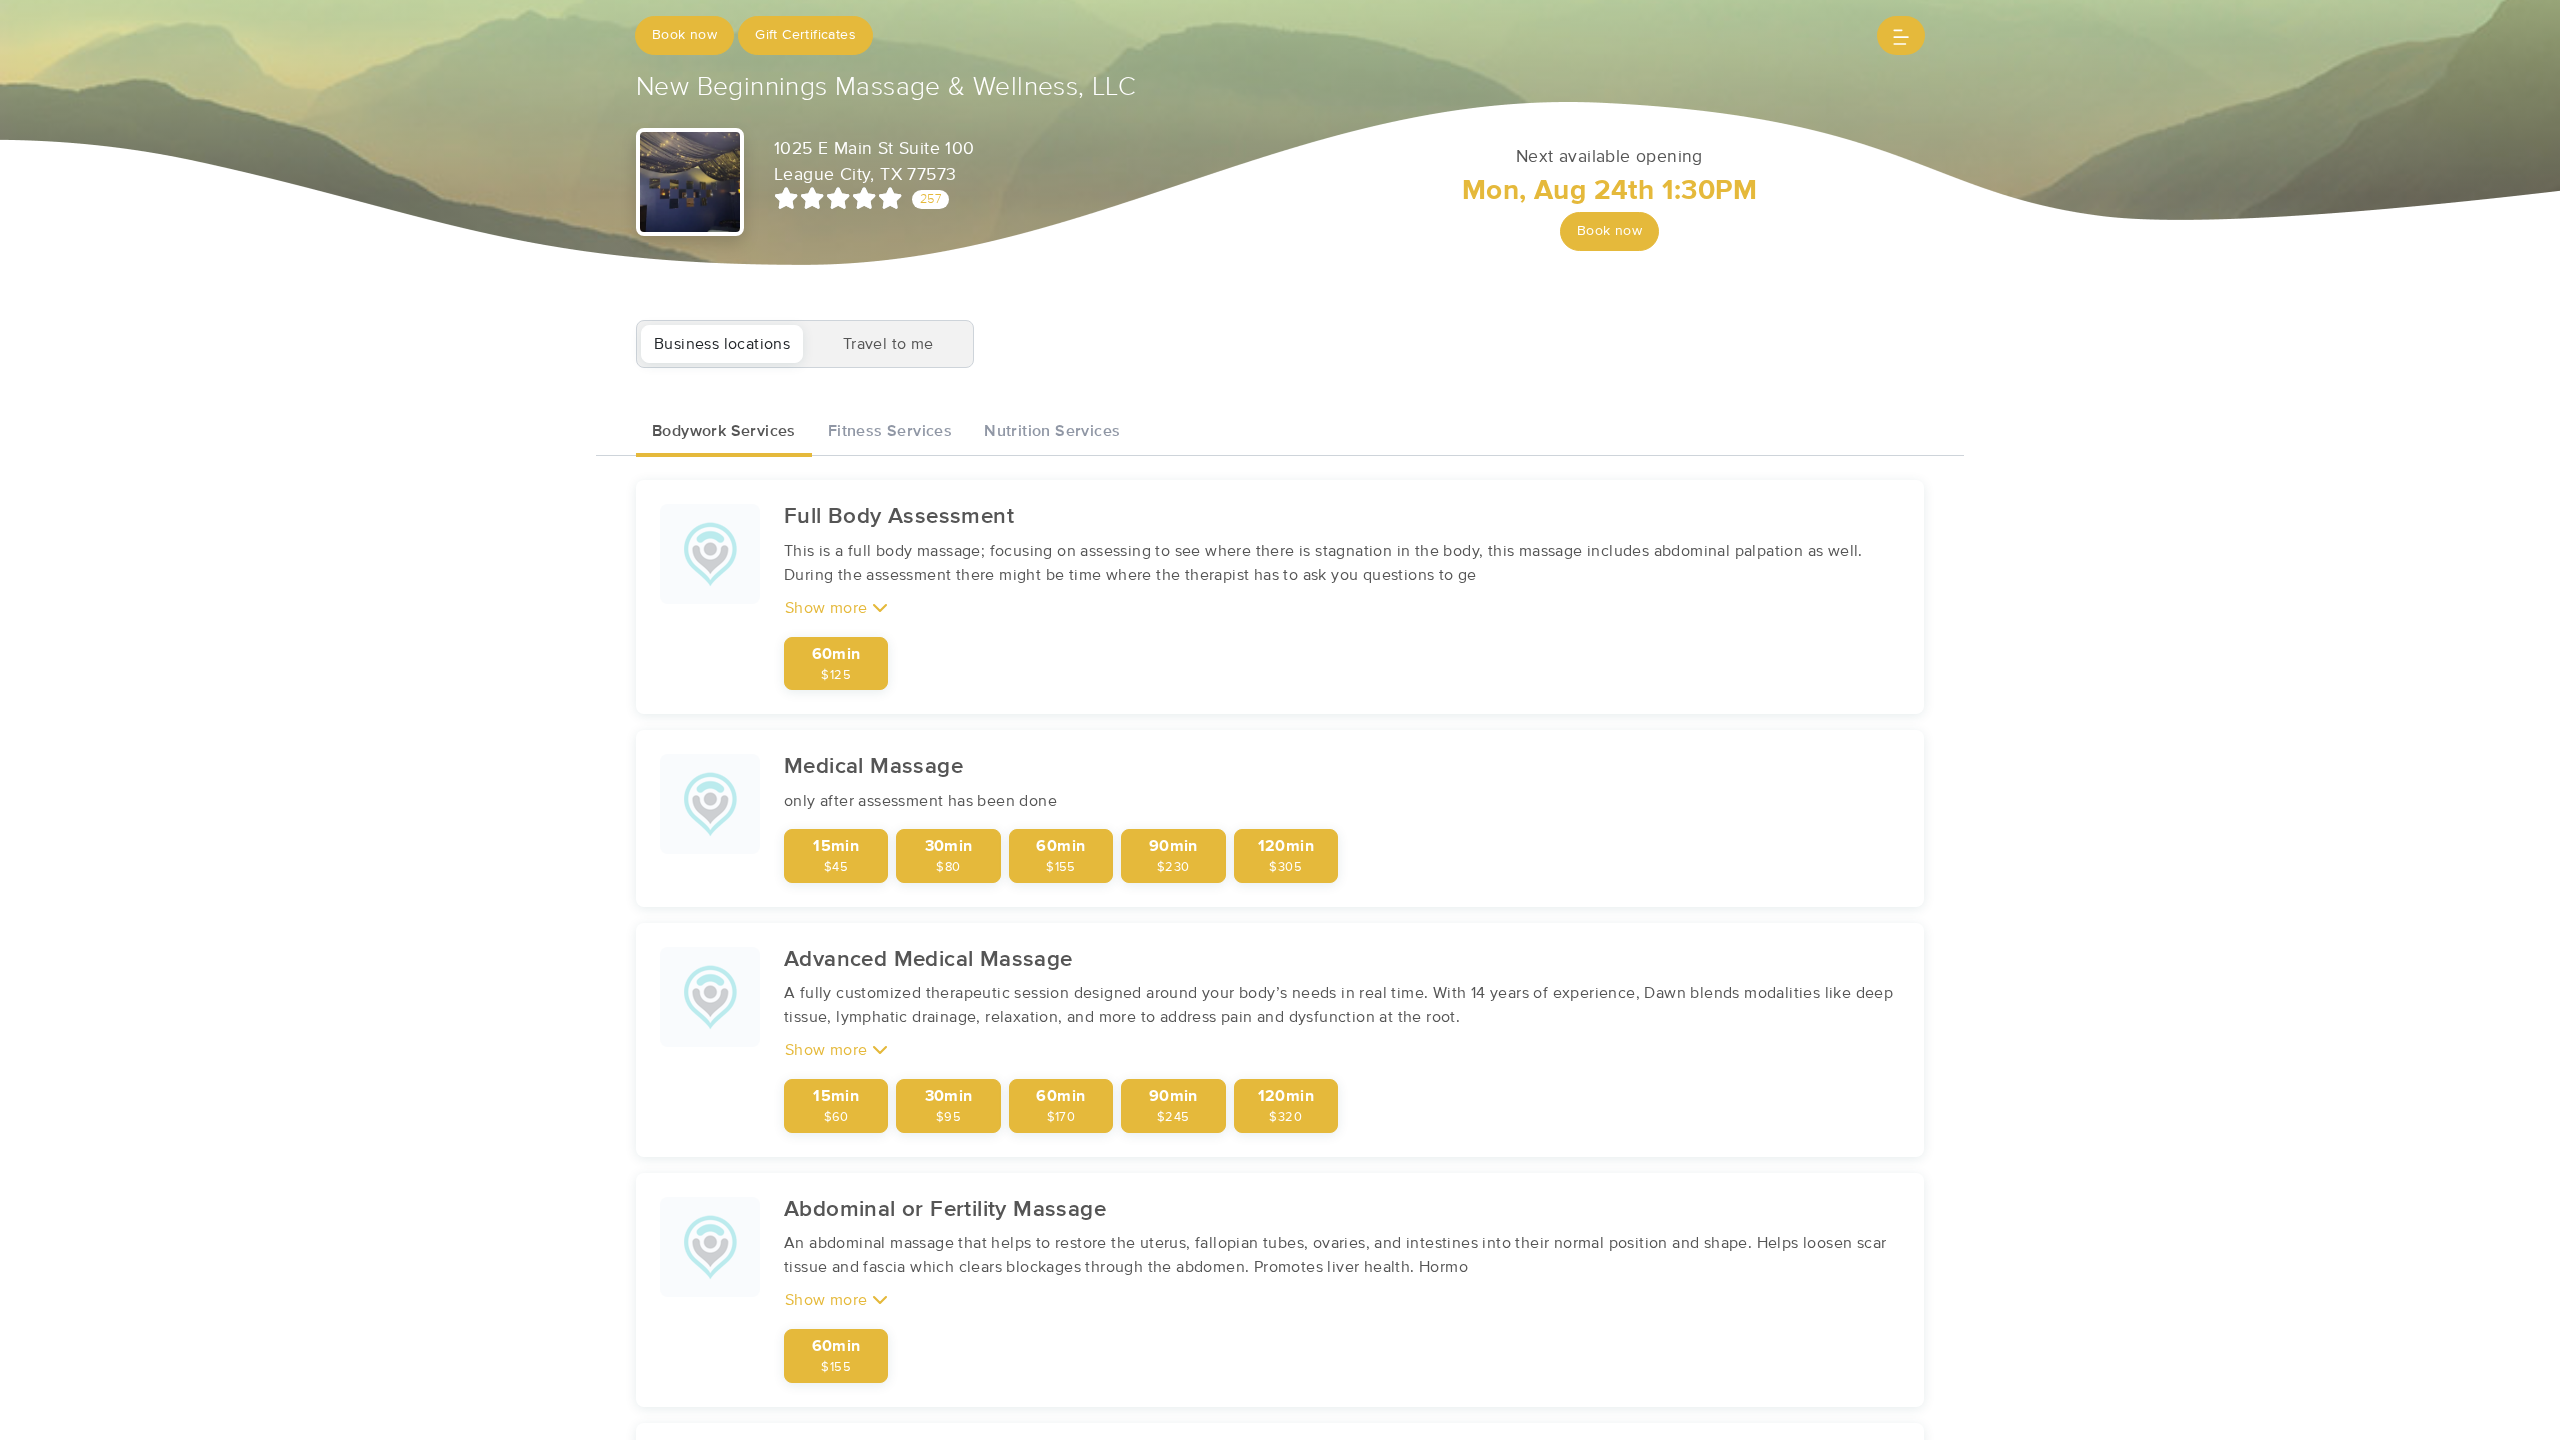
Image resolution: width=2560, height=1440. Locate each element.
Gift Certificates (805, 35)
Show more (828, 608)
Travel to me (888, 344)
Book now (684, 35)
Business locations (722, 344)
